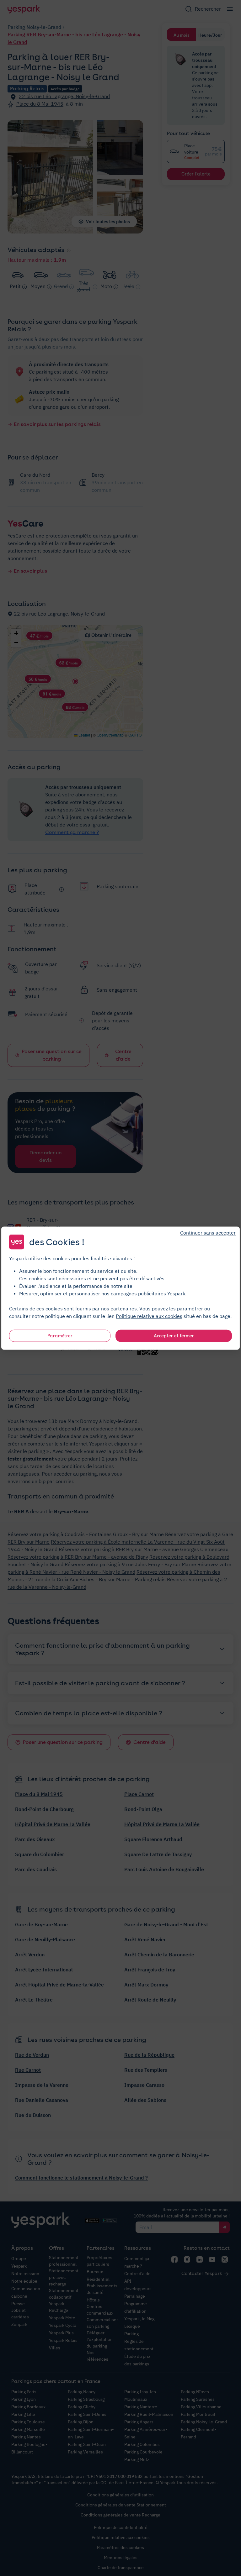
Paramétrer (60, 1335)
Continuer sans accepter (208, 1232)
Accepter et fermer (174, 1335)
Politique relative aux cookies (149, 1316)
